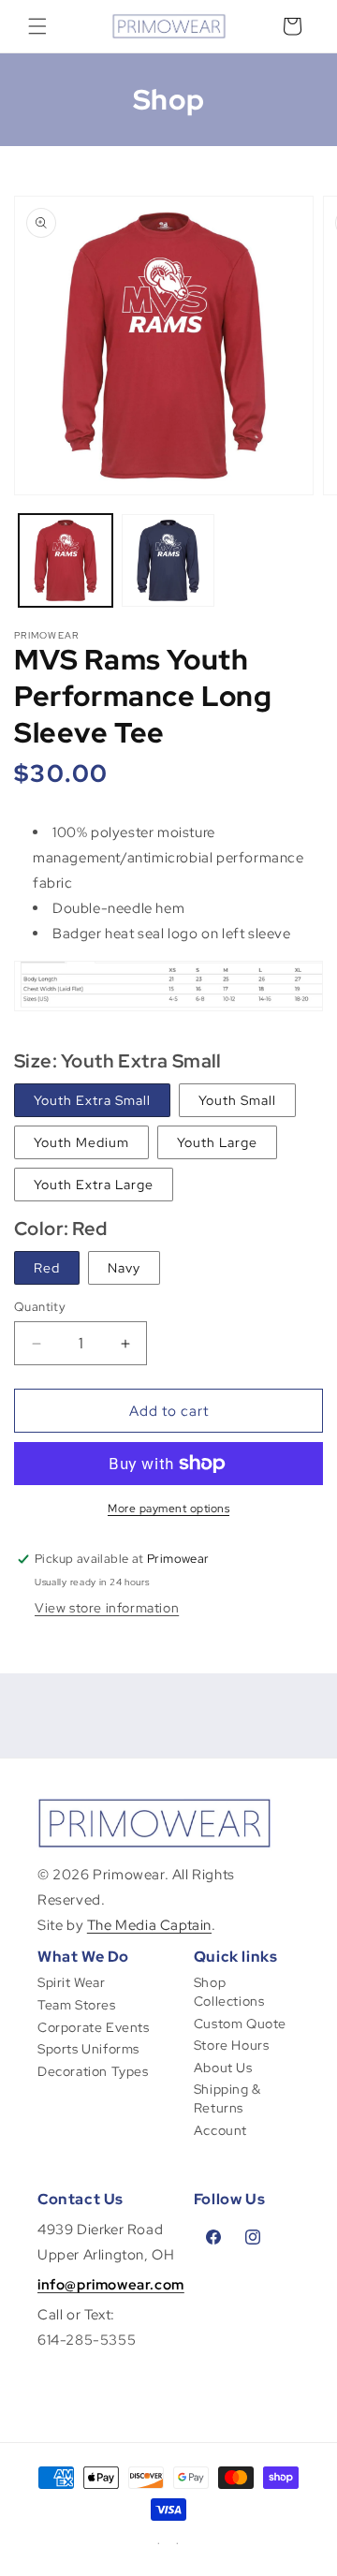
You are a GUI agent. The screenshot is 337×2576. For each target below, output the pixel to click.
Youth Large (217, 1142)
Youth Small (237, 1100)
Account (220, 2130)
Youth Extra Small (92, 1100)
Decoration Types (93, 2071)
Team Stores (77, 2005)
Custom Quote (240, 2024)
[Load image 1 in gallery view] (66, 561)
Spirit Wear (72, 1982)
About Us (223, 2068)
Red (47, 1268)
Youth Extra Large (94, 1185)
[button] (37, 26)
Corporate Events (94, 2027)
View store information (107, 1608)
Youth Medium (81, 1142)
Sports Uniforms (88, 2049)
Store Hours (232, 2045)
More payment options (168, 1509)
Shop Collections (229, 1992)
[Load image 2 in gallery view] (168, 561)
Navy (124, 1268)
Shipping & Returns (227, 2098)
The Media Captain (149, 1925)
